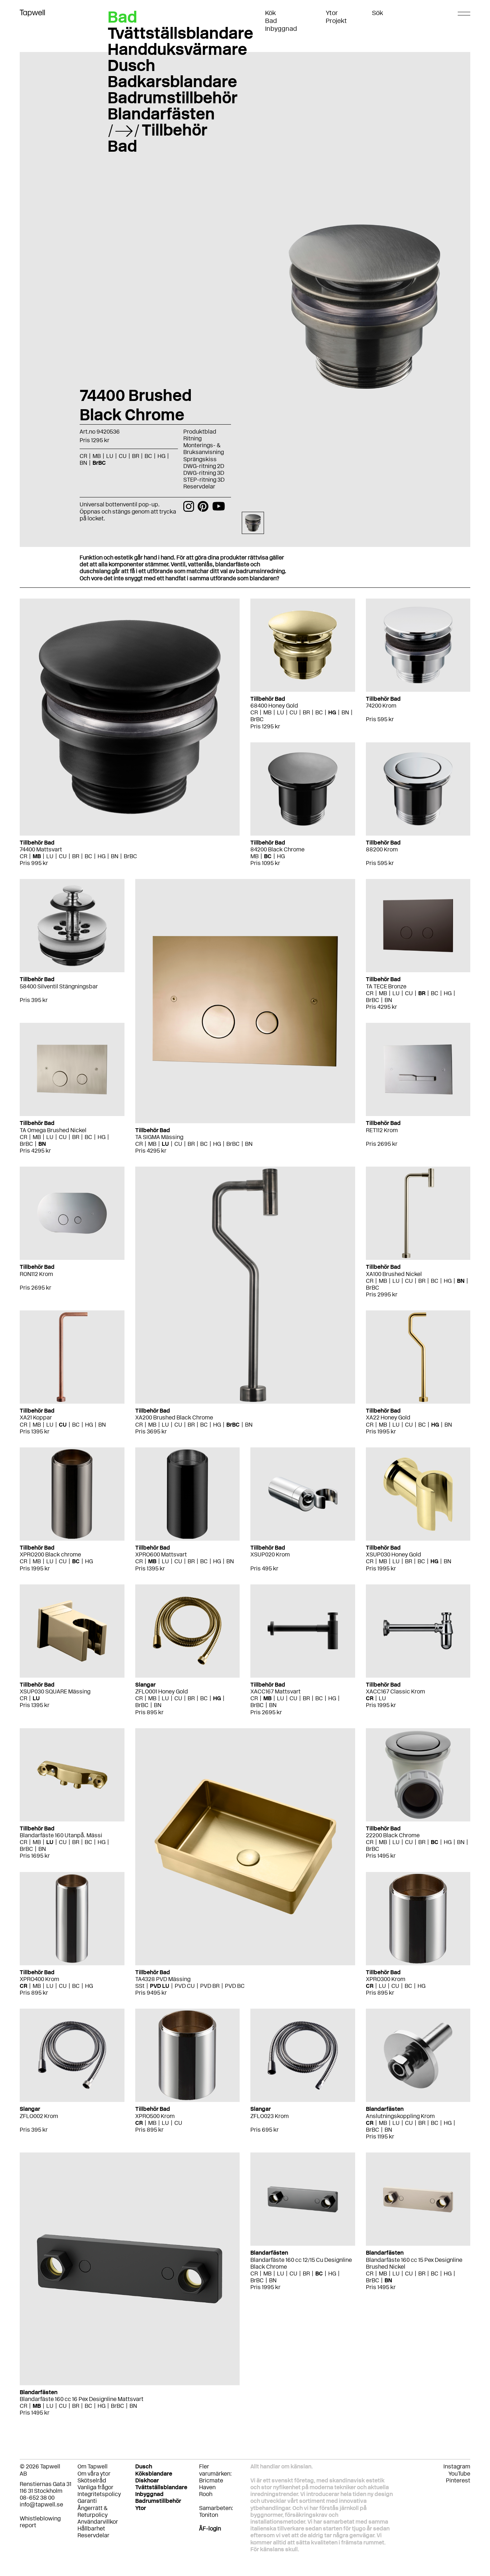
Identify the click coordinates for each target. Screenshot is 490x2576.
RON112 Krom (36, 1274)
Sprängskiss (200, 459)
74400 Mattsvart (41, 849)
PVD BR (210, 1986)
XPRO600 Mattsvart (161, 1554)
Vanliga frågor (95, 2487)
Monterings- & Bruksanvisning (204, 449)
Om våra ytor (94, 2474)
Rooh (206, 2494)
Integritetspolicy (99, 2494)
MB (37, 856)
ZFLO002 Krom (39, 2116)
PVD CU (185, 1986)
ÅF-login (210, 2528)
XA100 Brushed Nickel (394, 1274)
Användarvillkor (98, 2522)
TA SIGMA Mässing (159, 1137)
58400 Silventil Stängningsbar (59, 986)
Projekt (336, 21)
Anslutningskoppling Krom (400, 2116)
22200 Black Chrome (393, 1835)
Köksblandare (154, 2474)
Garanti (87, 2501)
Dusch (131, 65)
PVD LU (160, 1986)
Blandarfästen (161, 114)
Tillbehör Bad (157, 138)
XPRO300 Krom (386, 1979)
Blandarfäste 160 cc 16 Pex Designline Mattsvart (82, 2399)
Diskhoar (147, 2480)
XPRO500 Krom (155, 2116)
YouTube (459, 2474)
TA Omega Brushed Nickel (53, 1130)
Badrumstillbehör (173, 98)
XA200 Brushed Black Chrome (174, 1417)
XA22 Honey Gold (388, 1417)
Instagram (457, 2466)
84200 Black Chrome (277, 849)
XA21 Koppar (36, 1417)
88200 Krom (382, 849)
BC (88, 856)
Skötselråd (92, 2480)
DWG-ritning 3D (204, 473)
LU (50, 856)
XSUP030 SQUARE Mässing (55, 1691)
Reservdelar (199, 486)
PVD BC (235, 1986)
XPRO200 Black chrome (50, 1554)
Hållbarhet (91, 2528)
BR (76, 856)
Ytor (332, 13)
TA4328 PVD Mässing (163, 1979)
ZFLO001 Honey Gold (162, 1691)
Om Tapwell (93, 2466)
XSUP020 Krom (270, 1554)
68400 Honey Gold (274, 706)
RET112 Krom (382, 1130)
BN (115, 856)
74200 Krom (381, 706)
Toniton (209, 2515)
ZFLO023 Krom (270, 2116)
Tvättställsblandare (180, 33)
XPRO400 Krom (39, 1979)
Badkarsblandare (172, 81)
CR (23, 856)
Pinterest (458, 2480)
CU (63, 856)
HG (102, 856)
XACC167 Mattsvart (275, 1691)
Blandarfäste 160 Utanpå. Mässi (61, 1835)
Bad (271, 21)
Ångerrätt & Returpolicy (93, 2511)
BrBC (130, 856)
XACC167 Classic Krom (395, 1691)
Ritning (192, 438)
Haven (207, 2487)
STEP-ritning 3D (204, 480)
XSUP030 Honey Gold (394, 1554)
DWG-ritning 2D (204, 466)
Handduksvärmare (177, 49)
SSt (140, 1986)
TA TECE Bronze (386, 986)
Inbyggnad (281, 29)
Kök (270, 13)
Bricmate (211, 2480)
